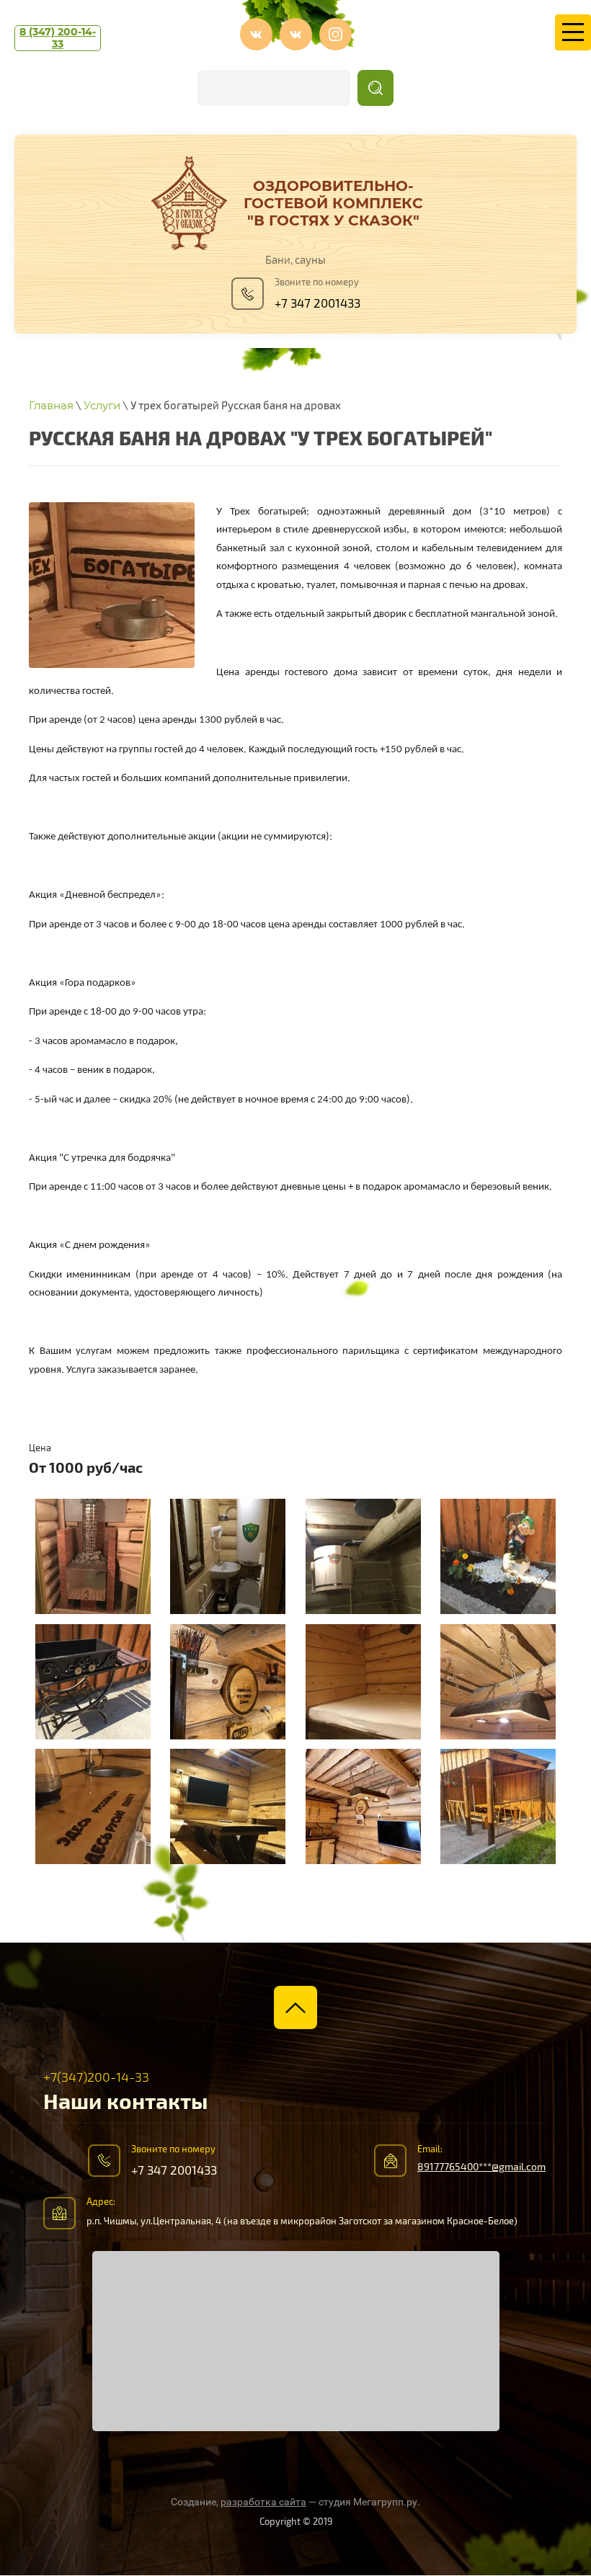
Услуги (102, 405)
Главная (51, 405)
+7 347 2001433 (317, 304)
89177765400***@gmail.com (481, 2167)
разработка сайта (263, 2502)
